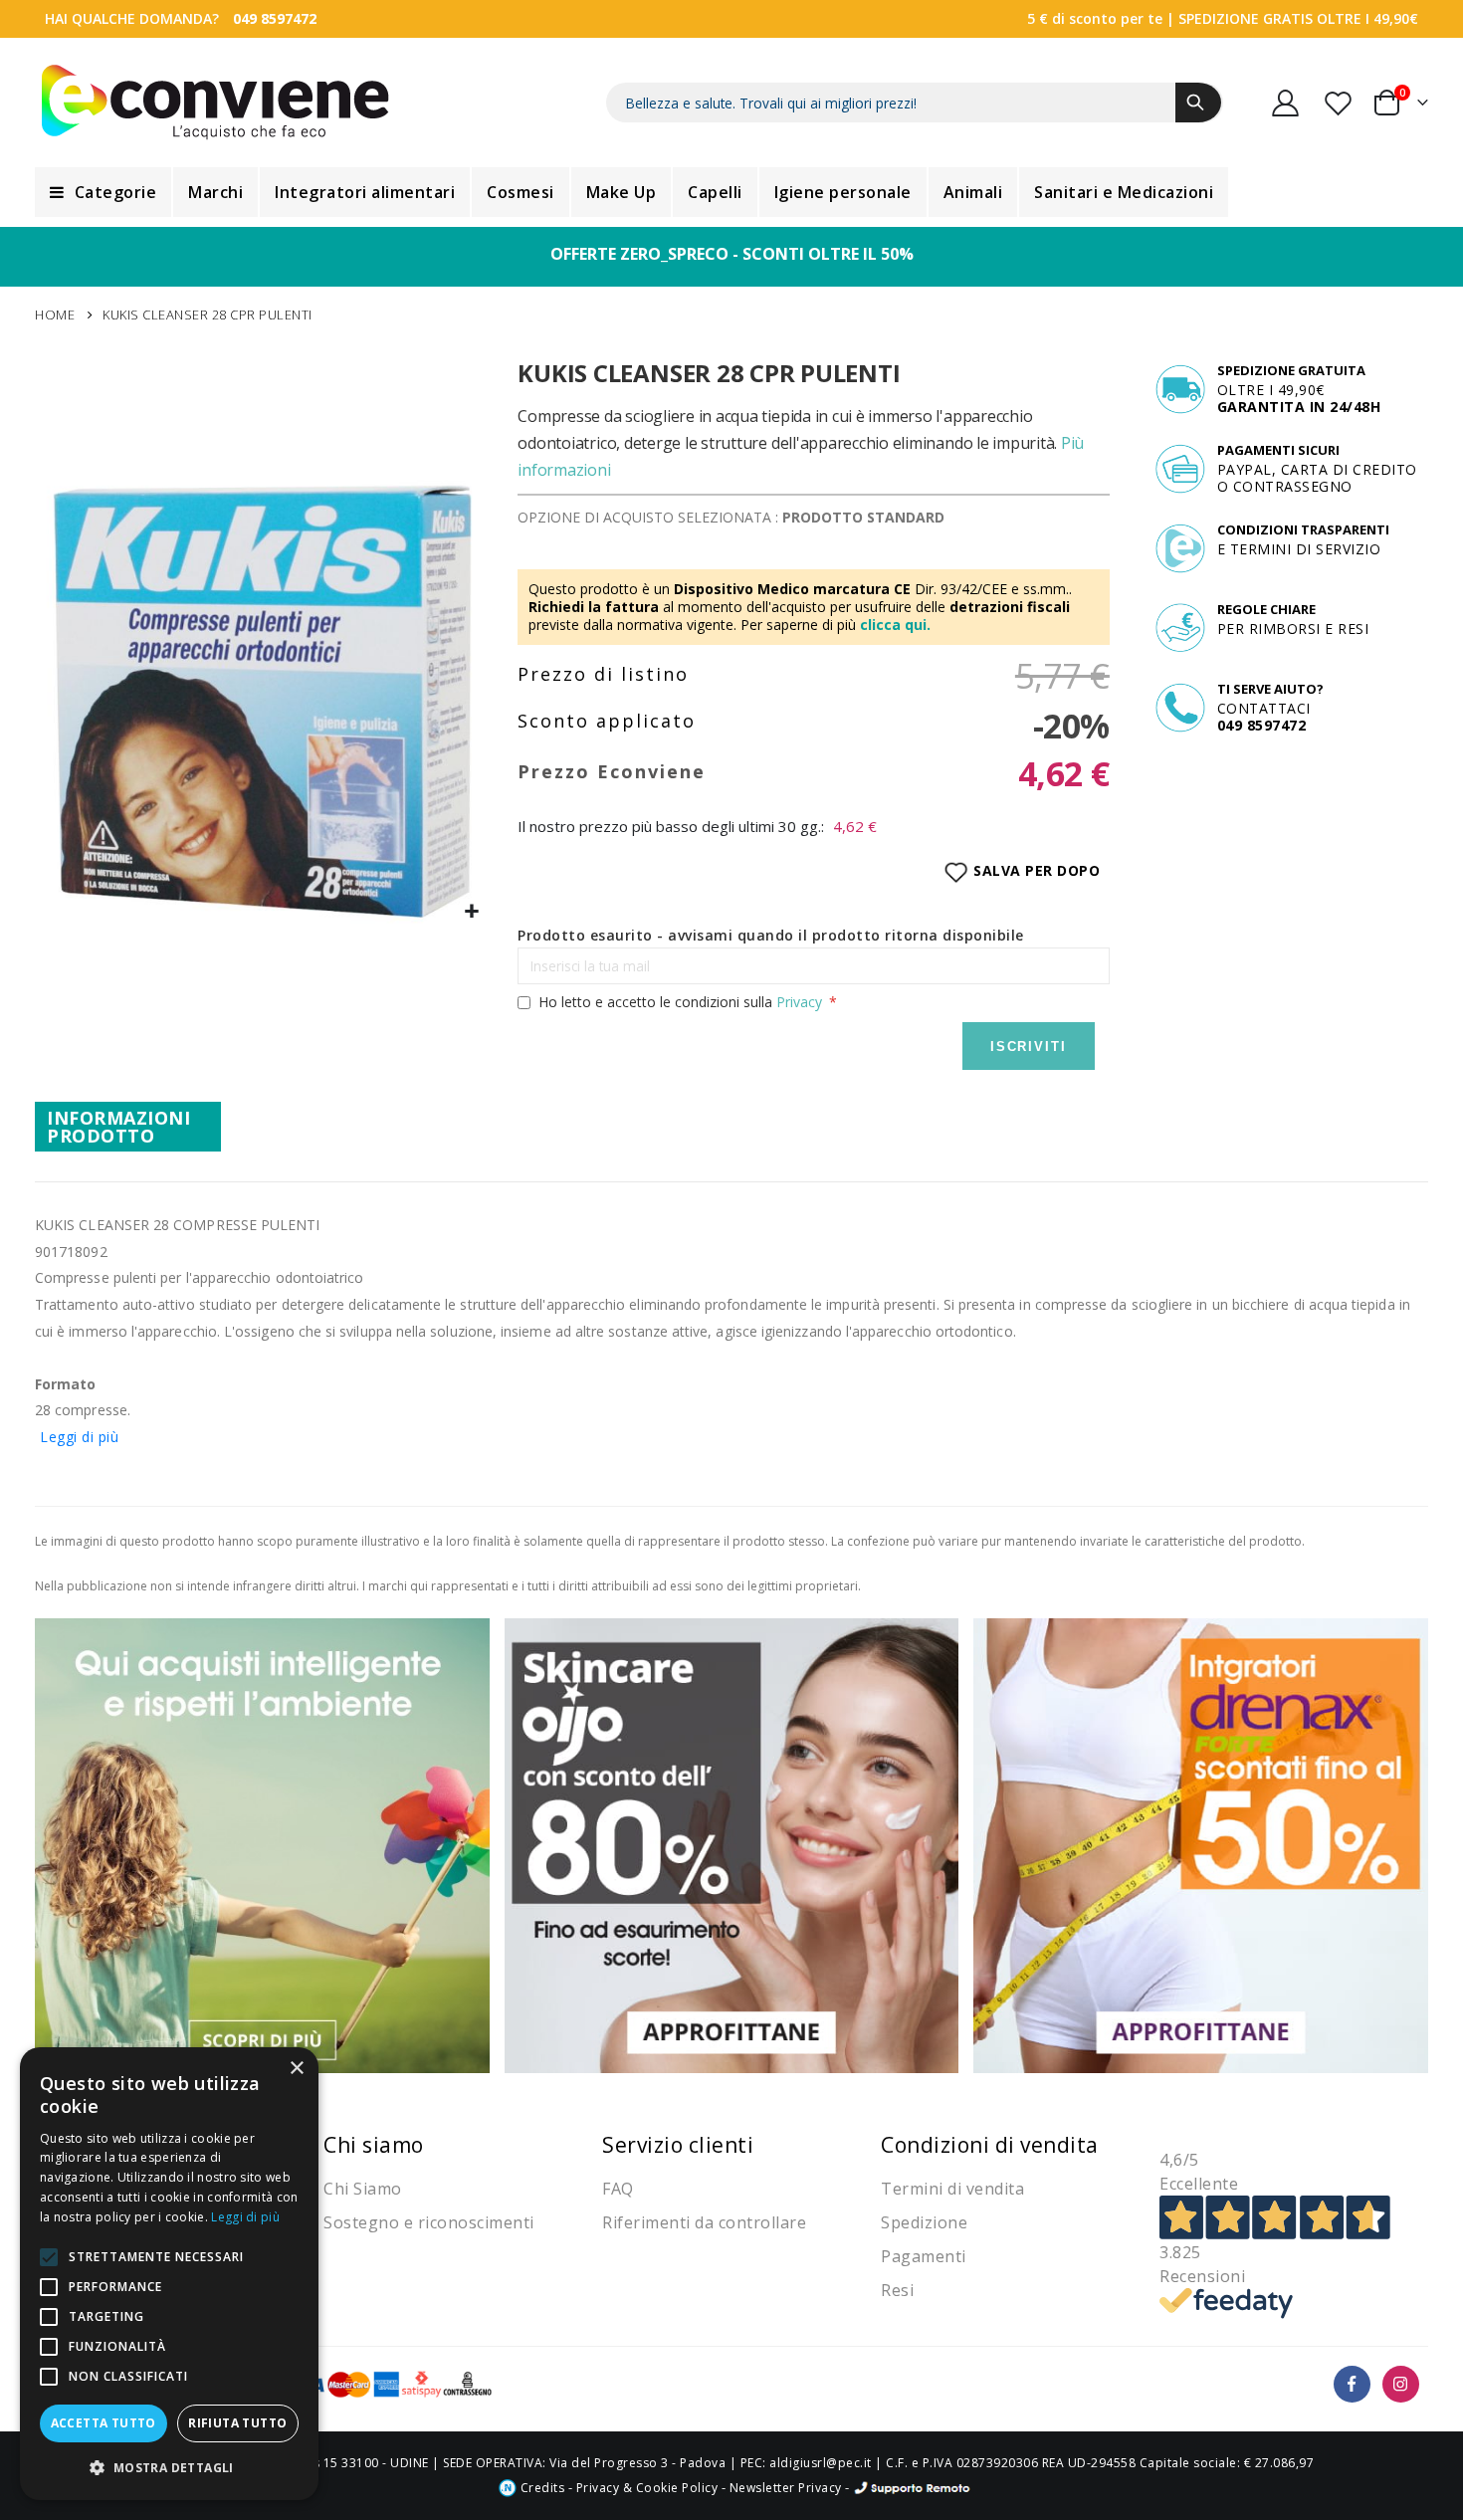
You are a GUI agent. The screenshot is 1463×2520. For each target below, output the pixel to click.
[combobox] (915, 103)
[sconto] (732, 1844)
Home (55, 315)
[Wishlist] (1340, 103)
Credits (540, 2488)
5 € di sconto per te (1095, 18)
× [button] (296, 2069)
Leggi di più (79, 1437)
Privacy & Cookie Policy (647, 2488)
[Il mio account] (1286, 103)
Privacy (799, 1002)
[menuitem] (103, 192)
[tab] (128, 1127)
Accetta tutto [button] (104, 2423)
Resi (897, 2290)
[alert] (169, 2274)
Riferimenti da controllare (704, 2222)
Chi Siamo (363, 2189)
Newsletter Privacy (786, 2488)
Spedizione (924, 2222)
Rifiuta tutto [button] (237, 2423)
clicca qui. (895, 625)
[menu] (731, 192)
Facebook (1352, 2384)
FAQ (618, 2189)
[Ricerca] (1198, 103)
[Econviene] (215, 103)
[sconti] (1201, 1844)
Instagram (1401, 2384)
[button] (472, 912)
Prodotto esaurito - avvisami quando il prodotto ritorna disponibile (771, 935)
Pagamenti (924, 2256)
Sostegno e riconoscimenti (429, 2222)
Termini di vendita (952, 2189)
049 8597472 (275, 18)
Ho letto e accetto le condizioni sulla (680, 1002)
